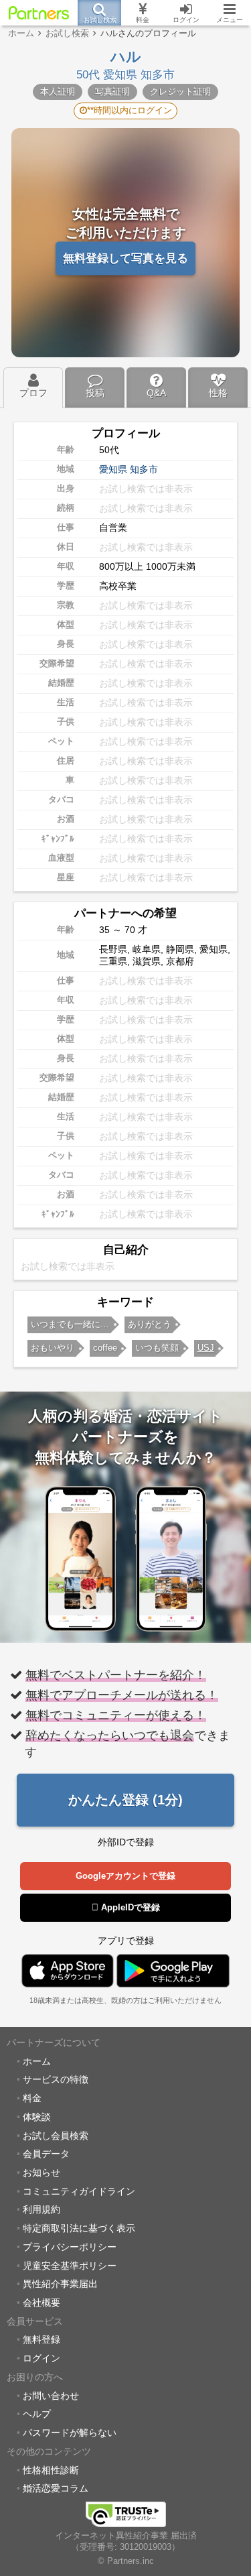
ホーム (37, 2061)
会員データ (46, 2154)
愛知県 (113, 469)
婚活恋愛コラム (56, 2488)
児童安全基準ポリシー (70, 2266)
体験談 (37, 2117)
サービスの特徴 (56, 2079)
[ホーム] (39, 13)
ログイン (41, 2358)
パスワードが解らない (70, 2433)
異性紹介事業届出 (60, 2284)
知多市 (144, 469)
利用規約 (41, 2209)
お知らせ (41, 2172)
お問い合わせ (51, 2396)
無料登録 (41, 2339)
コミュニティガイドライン (79, 2191)
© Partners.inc (126, 2561)
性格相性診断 (51, 2470)
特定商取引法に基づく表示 (79, 2228)
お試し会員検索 (56, 2136)
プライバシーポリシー (70, 2247)
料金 (32, 2098)
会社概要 (41, 2303)
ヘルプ (37, 2414)
